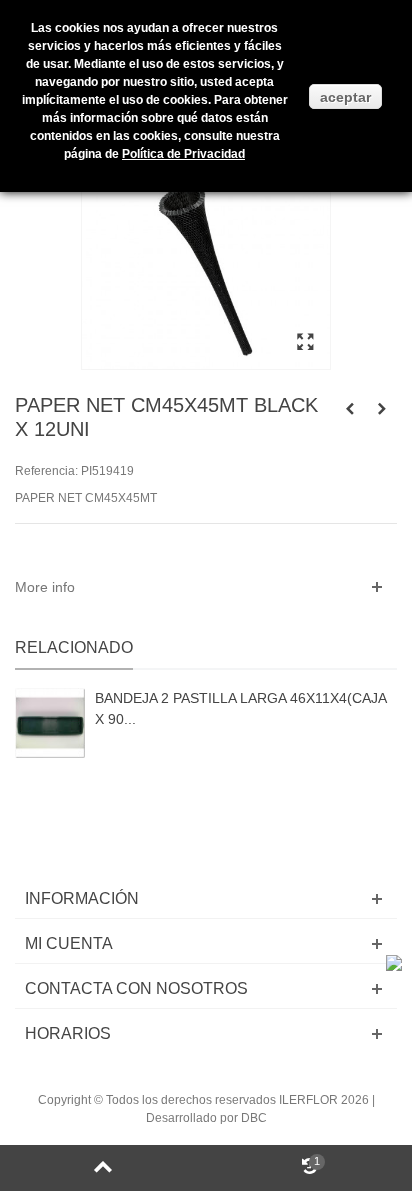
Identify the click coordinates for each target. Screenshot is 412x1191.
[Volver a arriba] (103, 1168)
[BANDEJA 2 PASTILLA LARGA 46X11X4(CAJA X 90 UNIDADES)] (50, 723)
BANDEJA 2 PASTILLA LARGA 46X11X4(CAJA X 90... (240, 708)
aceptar (345, 97)
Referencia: (46, 471)
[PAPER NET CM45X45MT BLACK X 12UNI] (305, 343)
